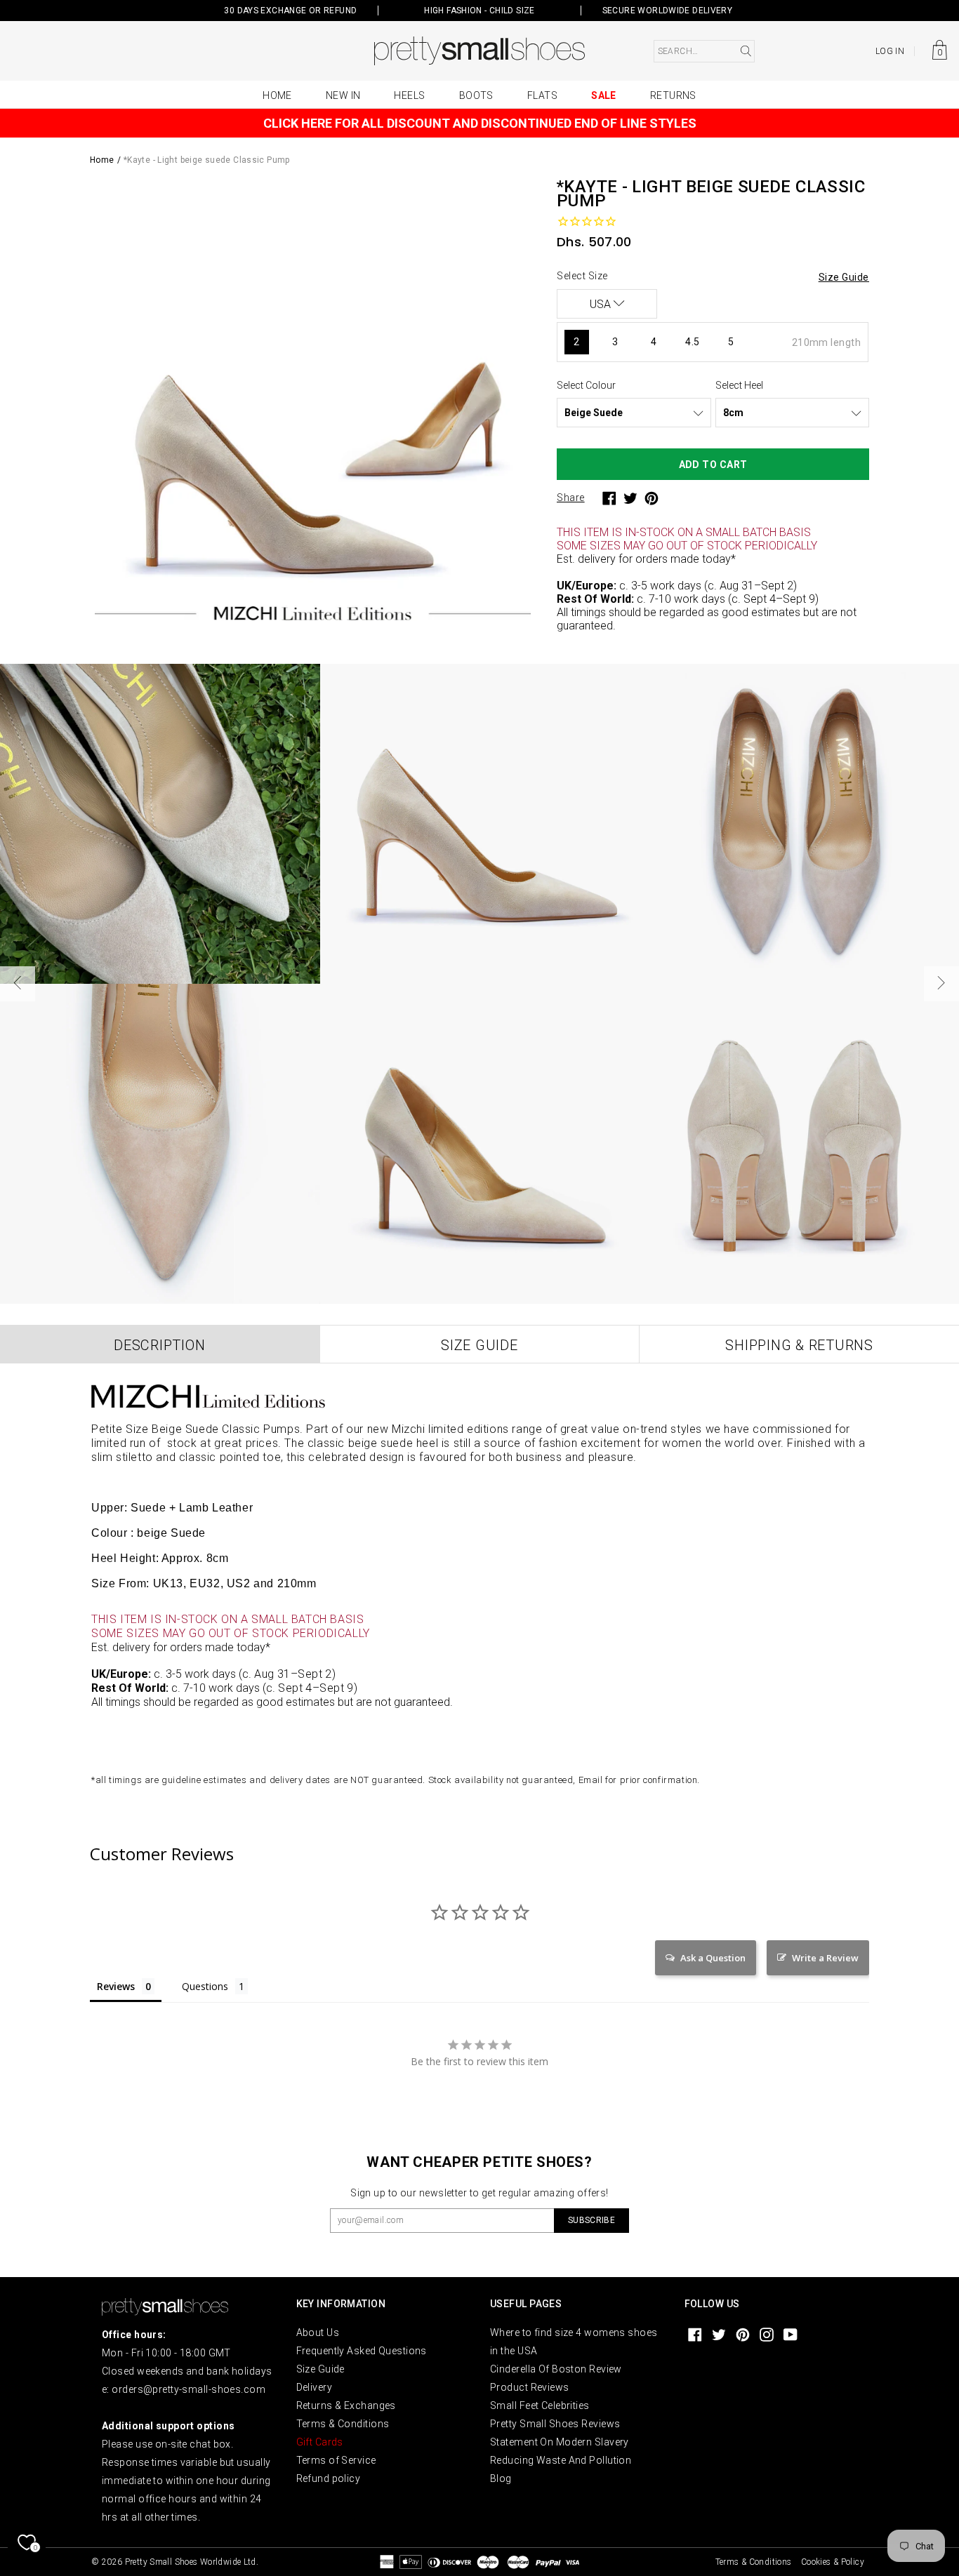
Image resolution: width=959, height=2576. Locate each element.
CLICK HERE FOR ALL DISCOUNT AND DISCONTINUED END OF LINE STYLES (480, 123)
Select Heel (739, 385)
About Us (318, 2333)
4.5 (692, 342)
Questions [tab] (205, 1986)
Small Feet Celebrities (540, 2405)
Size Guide (320, 2369)
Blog (501, 2478)
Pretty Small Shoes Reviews (555, 2424)
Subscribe (591, 2220)
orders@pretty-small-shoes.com (189, 2389)
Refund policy (329, 2478)
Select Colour (586, 385)
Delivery (315, 2387)
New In (343, 95)
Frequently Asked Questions (362, 2351)
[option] (313, 402)
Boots (476, 95)
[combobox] (704, 51)
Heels (409, 95)
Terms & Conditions (343, 2424)
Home (277, 95)
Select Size (582, 276)
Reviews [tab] (116, 1986)
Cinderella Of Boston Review (556, 2369)
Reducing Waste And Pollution (561, 2460)
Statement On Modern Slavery (560, 2442)
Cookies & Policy (833, 2562)
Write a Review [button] (825, 1958)
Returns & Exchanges (346, 2405)
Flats (542, 95)
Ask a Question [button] (713, 1958)
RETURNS (673, 95)
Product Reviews (530, 2387)
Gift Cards (320, 2442)
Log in (890, 51)
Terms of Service (336, 2460)
